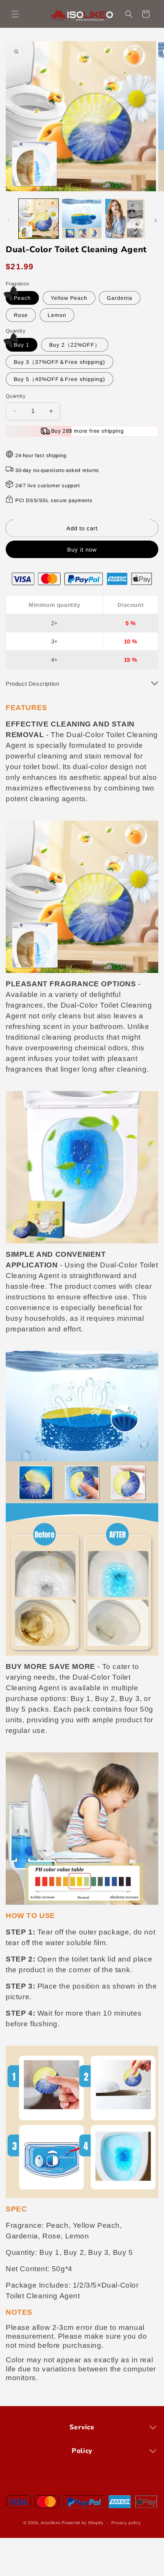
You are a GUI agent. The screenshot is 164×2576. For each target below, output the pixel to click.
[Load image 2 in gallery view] (82, 219)
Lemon (57, 315)
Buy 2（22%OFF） (75, 345)
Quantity (16, 396)
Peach (22, 298)
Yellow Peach (69, 298)
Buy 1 (22, 345)
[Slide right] (156, 221)
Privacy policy (126, 2523)
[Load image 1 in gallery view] (39, 219)
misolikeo (51, 2523)
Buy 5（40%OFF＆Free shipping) (59, 379)
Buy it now (82, 550)
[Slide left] (8, 221)
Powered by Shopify (83, 2523)
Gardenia (120, 298)
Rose (21, 315)
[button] (15, 14)
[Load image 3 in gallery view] (125, 219)
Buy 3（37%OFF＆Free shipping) (59, 362)
